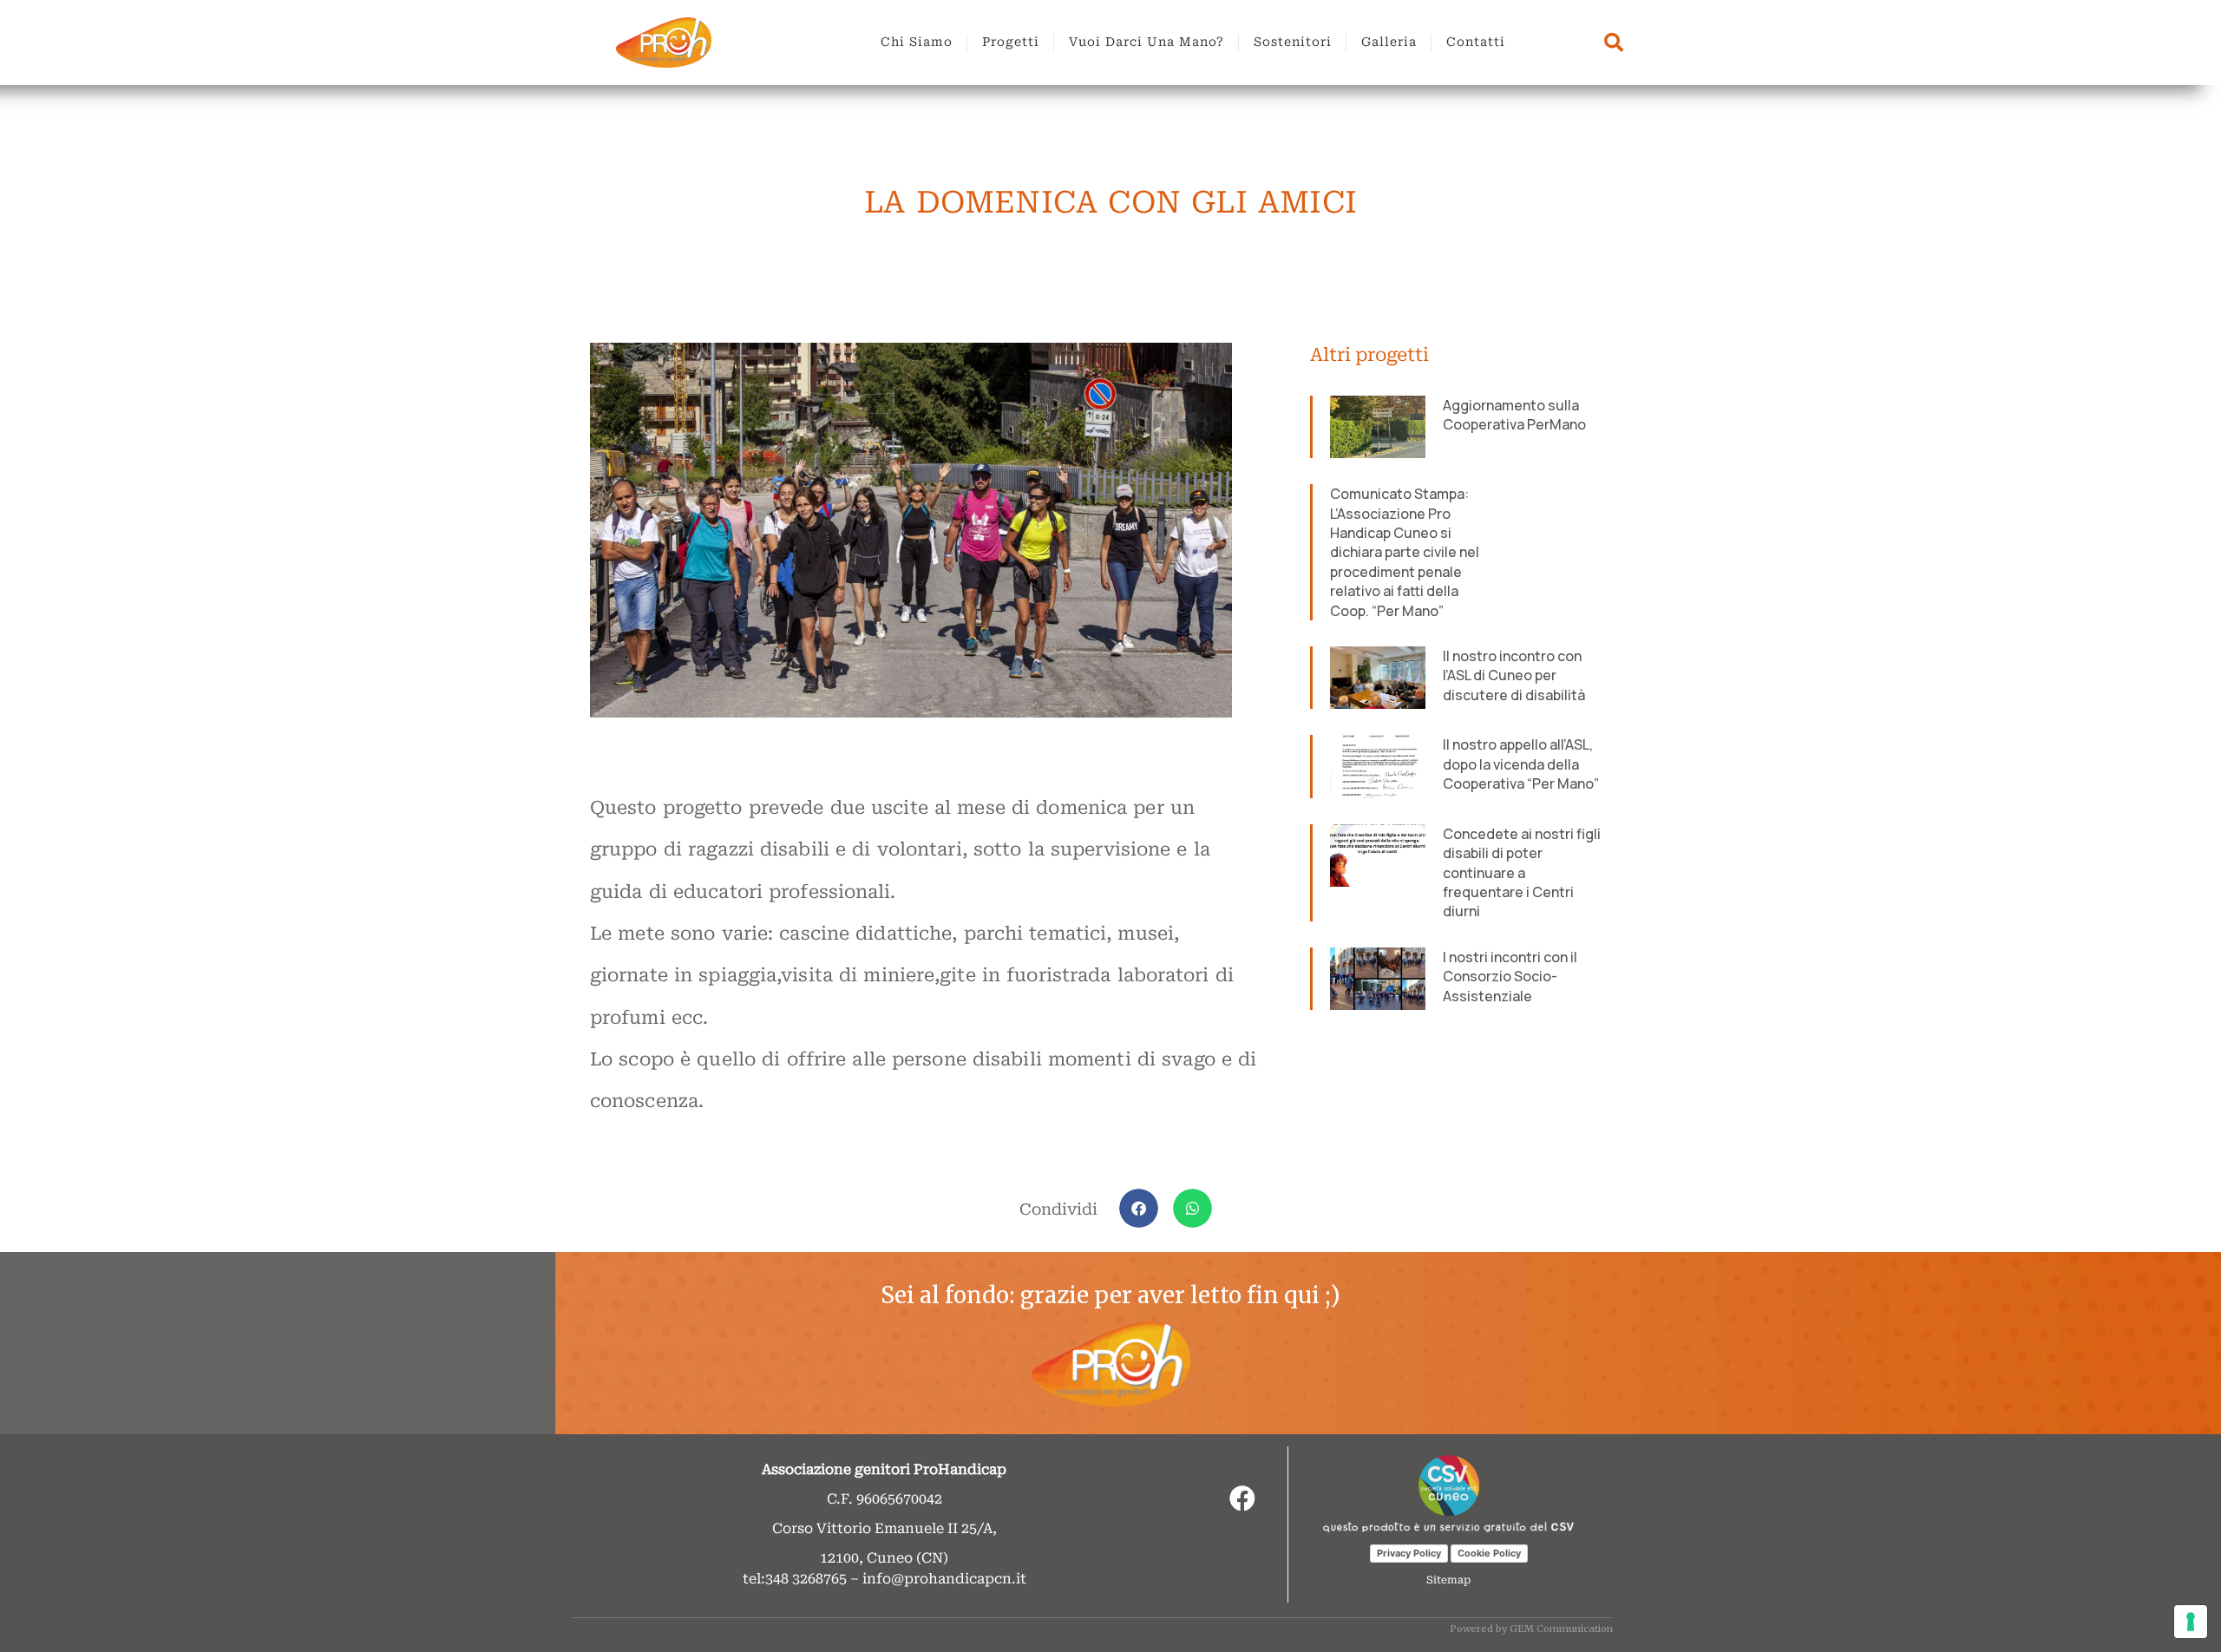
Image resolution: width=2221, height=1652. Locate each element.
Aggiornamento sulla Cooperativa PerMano (1514, 415)
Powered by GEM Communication (1531, 1629)
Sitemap (1448, 1580)
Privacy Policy (1409, 1553)
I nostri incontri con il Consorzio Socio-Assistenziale (1510, 977)
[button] (1139, 1208)
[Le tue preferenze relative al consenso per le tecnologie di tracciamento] (2191, 1622)
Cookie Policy (1489, 1553)
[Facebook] (1242, 1498)
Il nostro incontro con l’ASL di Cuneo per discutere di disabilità (1514, 675)
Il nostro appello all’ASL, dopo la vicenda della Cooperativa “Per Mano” (1521, 764)
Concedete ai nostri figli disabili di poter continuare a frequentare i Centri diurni (1522, 873)
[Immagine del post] (1378, 427)
